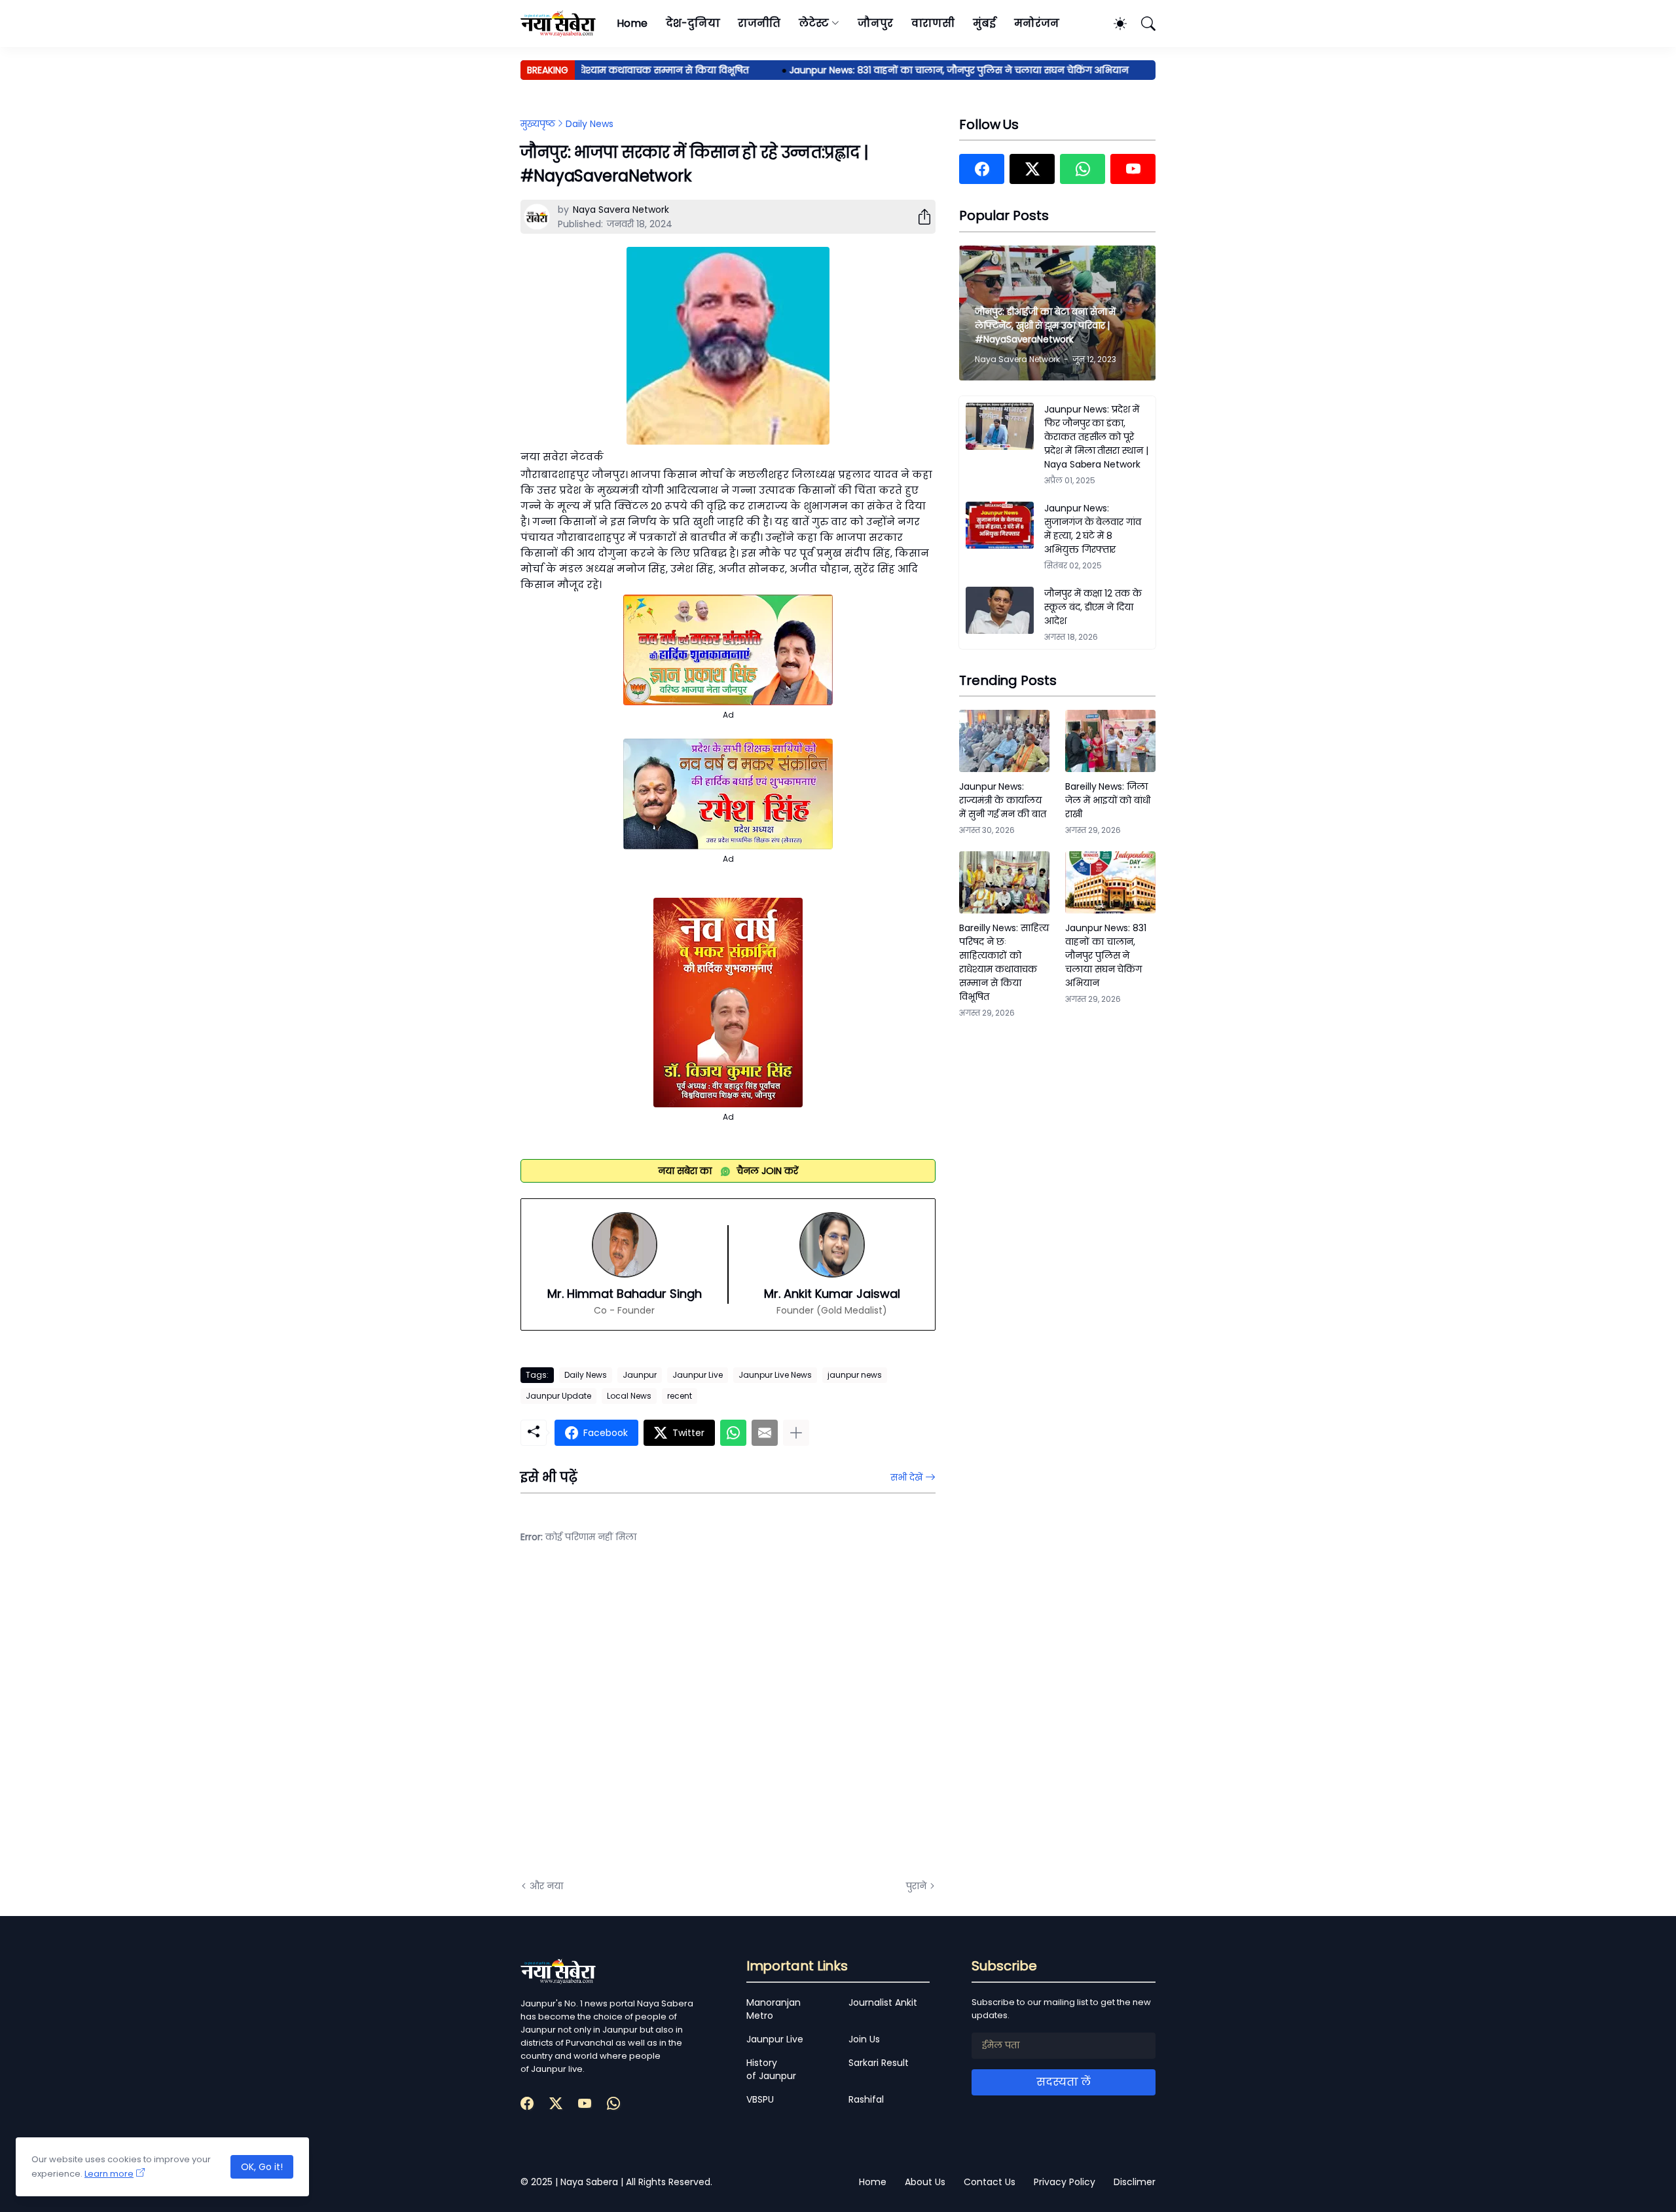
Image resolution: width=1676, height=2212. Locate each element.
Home (632, 23)
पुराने (916, 1886)
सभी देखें (906, 1477)
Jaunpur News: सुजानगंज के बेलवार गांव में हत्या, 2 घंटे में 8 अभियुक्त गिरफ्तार (1093, 529)
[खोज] (1142, 24)
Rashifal (866, 2099)
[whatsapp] (1083, 169)
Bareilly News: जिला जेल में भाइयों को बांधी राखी (1108, 800)
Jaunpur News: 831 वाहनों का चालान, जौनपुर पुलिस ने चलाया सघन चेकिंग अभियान (917, 70)
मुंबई (984, 23)
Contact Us (990, 2182)
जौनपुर (875, 23)
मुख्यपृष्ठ (538, 124)
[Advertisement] (651, 1722)
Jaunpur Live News (775, 1375)
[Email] (765, 1433)
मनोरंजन (1037, 23)
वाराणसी (933, 23)
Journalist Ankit (883, 2002)
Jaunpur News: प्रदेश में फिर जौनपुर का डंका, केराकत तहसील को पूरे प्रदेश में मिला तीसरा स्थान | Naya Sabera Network (1096, 437)
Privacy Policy (1065, 2182)
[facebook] (982, 169)
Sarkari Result (879, 2063)
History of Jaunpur (771, 2069)
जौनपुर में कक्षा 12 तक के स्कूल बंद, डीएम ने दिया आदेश (1093, 607)
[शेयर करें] (919, 217)
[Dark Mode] (1114, 24)
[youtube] (1133, 169)
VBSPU (760, 2099)
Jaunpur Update (558, 1396)
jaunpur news (855, 1375)
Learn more (109, 2174)
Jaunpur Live (698, 1375)
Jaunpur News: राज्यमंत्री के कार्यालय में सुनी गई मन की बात (1003, 800)
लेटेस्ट (814, 23)
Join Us (864, 2039)
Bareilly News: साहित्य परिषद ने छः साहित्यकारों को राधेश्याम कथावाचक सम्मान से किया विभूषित (1004, 962)
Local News (629, 1396)
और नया (546, 1886)
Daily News (590, 124)
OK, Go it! (262, 2167)
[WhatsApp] (733, 1433)
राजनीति (759, 23)
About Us (925, 2182)
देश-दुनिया (693, 23)
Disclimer (1135, 2182)
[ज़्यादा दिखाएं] (796, 1433)
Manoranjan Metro (774, 2009)
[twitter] (1032, 169)
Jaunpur (640, 1375)
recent (680, 1396)
